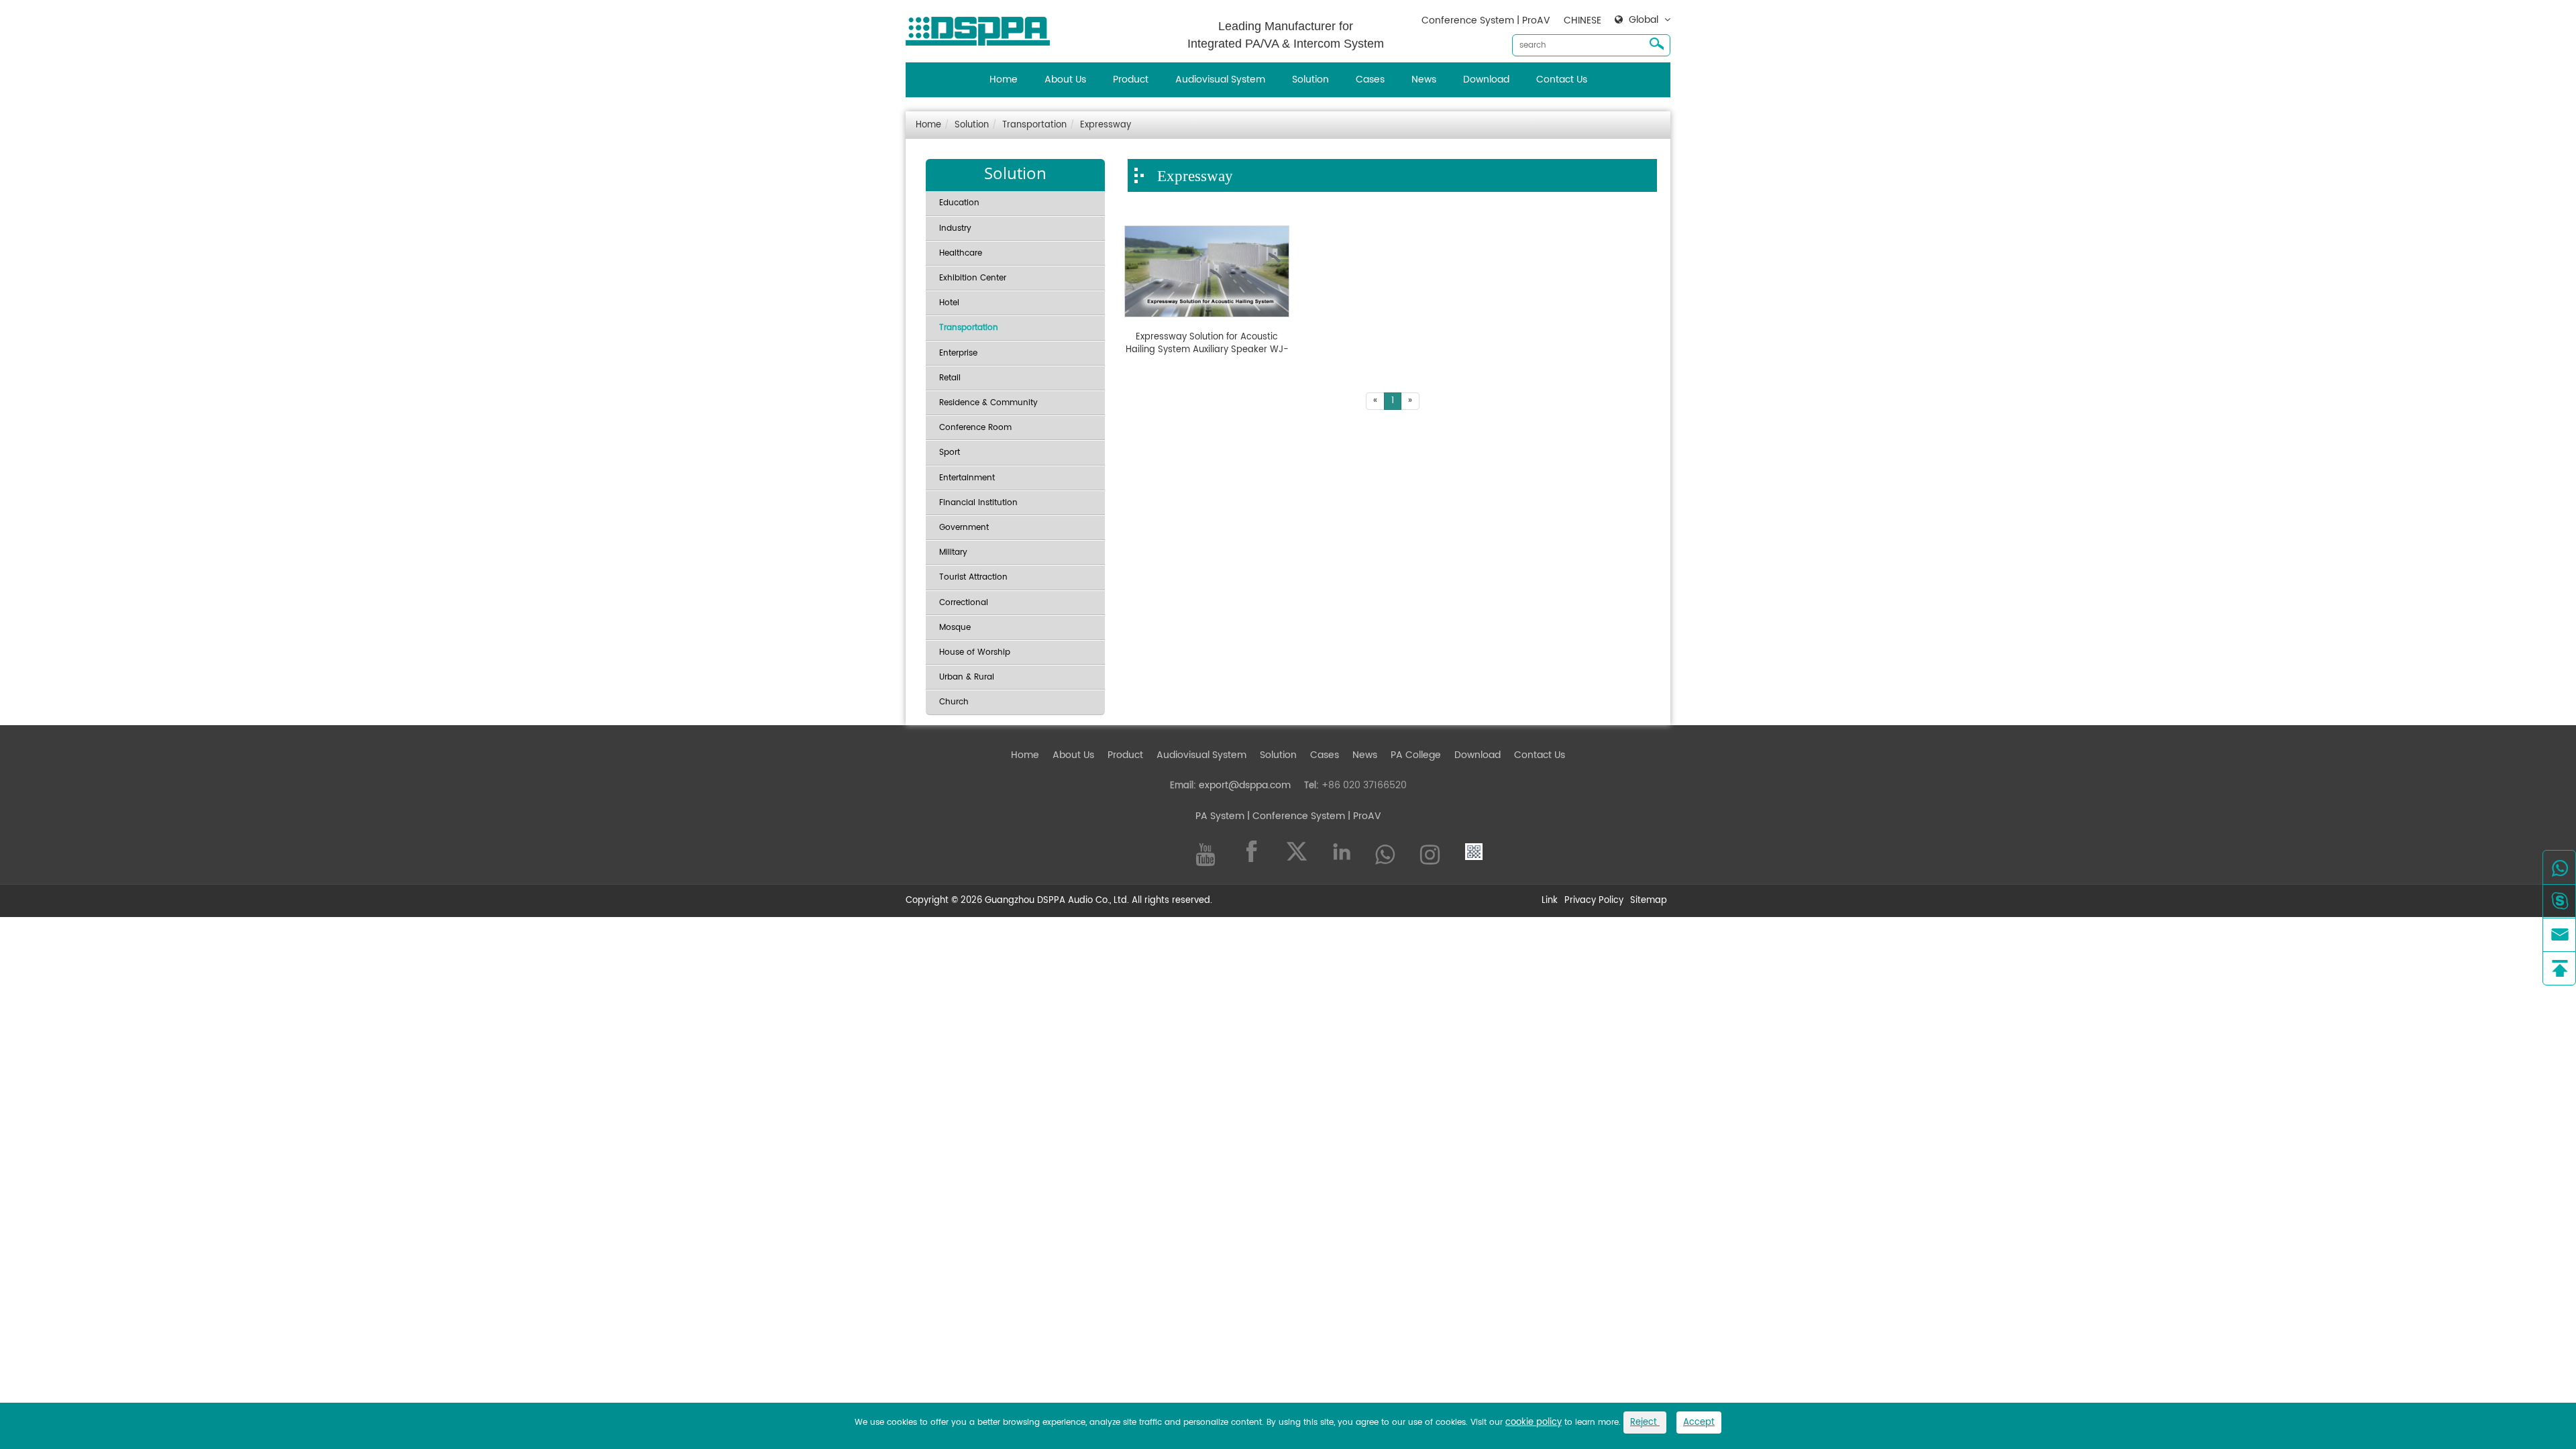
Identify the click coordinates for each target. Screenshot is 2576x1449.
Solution (1310, 79)
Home (1004, 79)
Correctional (964, 603)
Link (1550, 901)
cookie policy (1534, 1423)
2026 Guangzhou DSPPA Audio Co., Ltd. (1045, 901)
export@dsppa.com (1245, 785)
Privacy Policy (1594, 901)
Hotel (949, 303)
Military (953, 552)
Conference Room (975, 428)
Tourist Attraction (973, 577)
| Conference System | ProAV (1313, 816)
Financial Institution (978, 503)
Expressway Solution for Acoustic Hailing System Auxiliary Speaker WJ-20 (1207, 344)
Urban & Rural (967, 677)
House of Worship (975, 652)
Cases (1370, 79)
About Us (1065, 79)
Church (954, 702)
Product (1131, 79)
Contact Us (1562, 79)
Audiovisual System (1220, 79)
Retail (950, 378)
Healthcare (961, 253)
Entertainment (967, 478)
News (1424, 79)
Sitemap (1649, 901)
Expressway (1106, 125)
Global (1644, 20)
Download (1486, 79)
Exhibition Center (973, 278)
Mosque (955, 628)
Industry (955, 228)
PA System (1220, 816)
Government (964, 528)
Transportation (1034, 125)
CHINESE (1582, 20)
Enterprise (958, 353)
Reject (1645, 1423)
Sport (950, 452)
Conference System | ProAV (1486, 20)
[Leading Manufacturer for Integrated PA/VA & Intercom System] (983, 28)
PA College (1416, 755)
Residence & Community (988, 403)
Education (959, 203)
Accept (1699, 1423)
